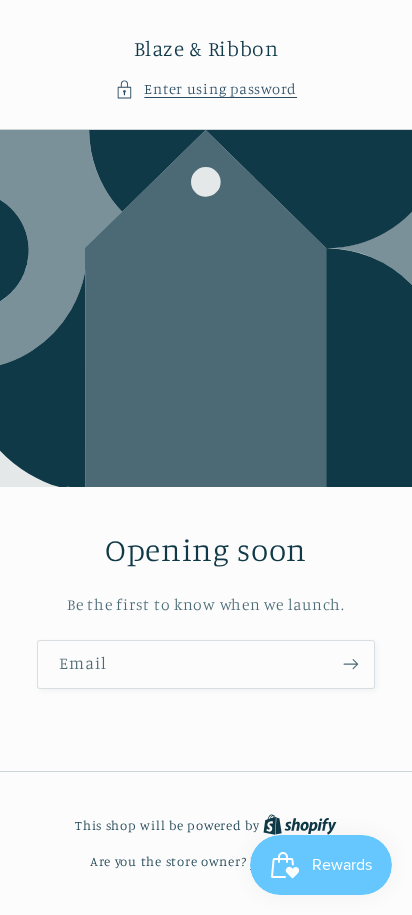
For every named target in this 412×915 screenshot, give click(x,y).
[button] (206, 89)
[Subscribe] (351, 663)
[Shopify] (300, 825)
